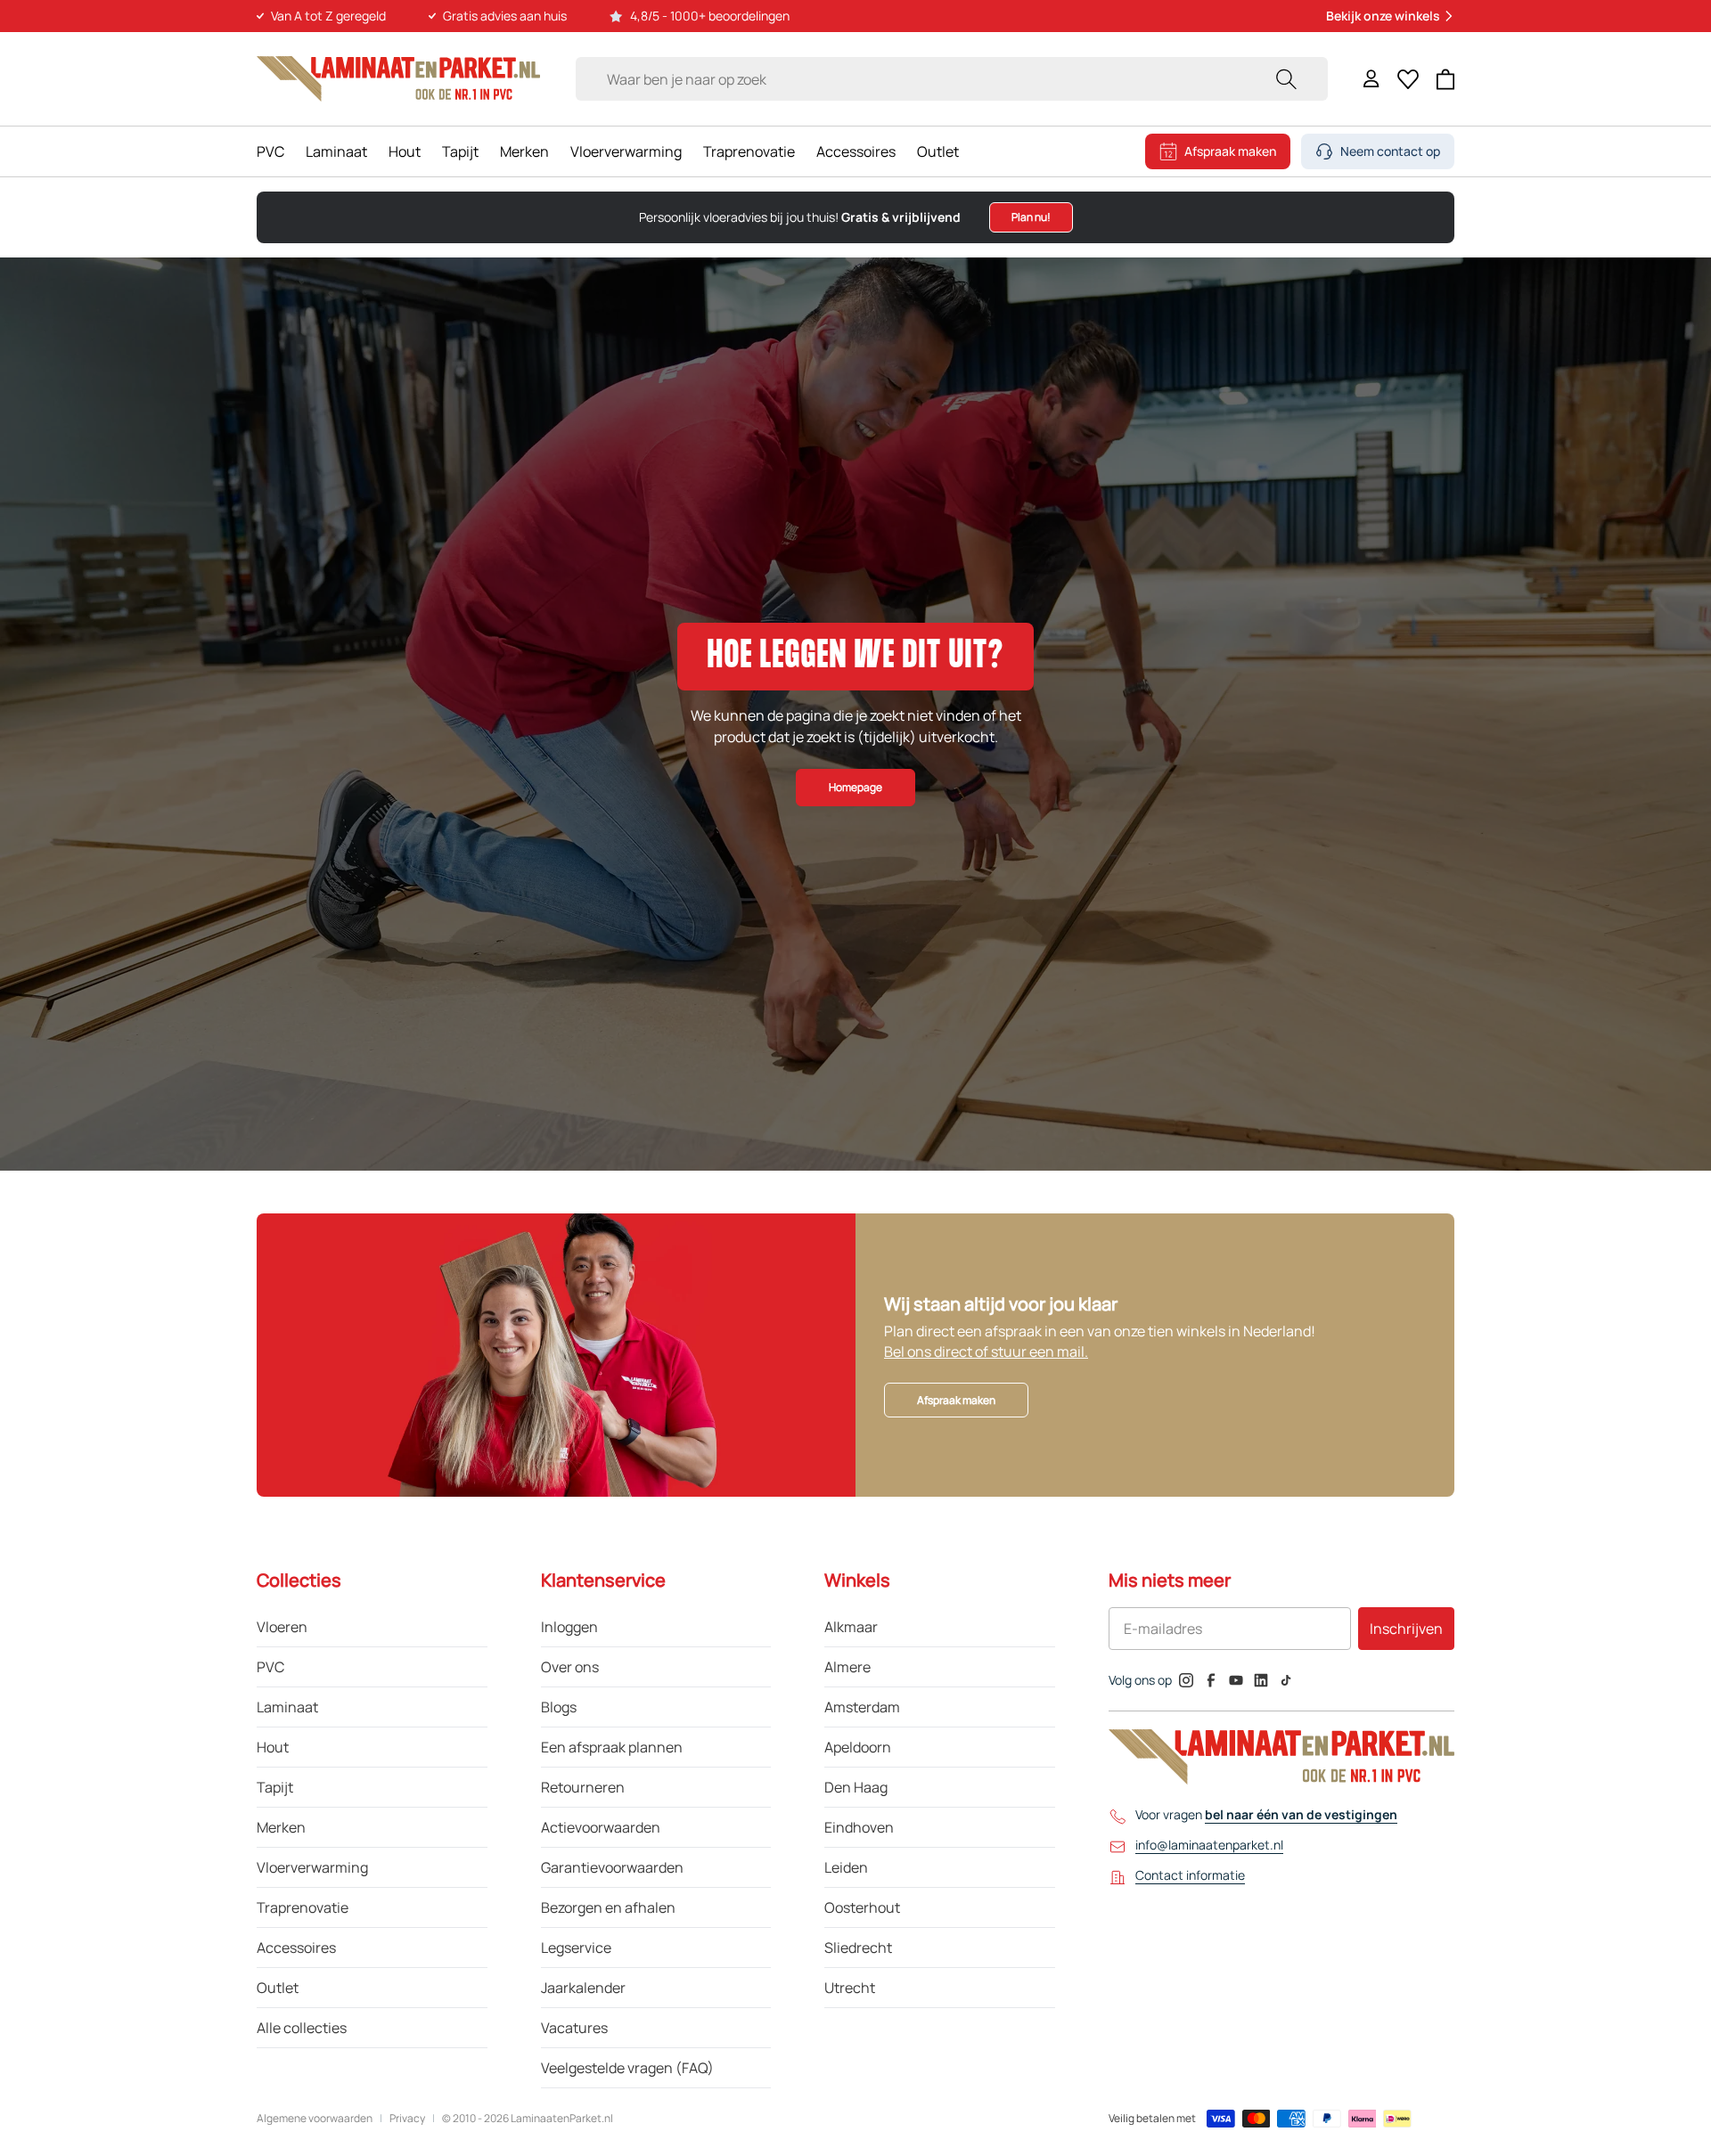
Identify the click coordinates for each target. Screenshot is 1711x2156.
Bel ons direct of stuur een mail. (986, 1352)
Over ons (570, 1667)
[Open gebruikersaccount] (1371, 79)
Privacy (407, 2119)
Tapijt (460, 151)
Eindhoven (859, 1827)
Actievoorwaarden (601, 1827)
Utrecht (850, 1988)
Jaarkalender (583, 1988)
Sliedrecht (858, 1948)
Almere (847, 1667)
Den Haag (856, 1787)
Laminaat (336, 151)
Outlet (938, 151)
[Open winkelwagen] (1446, 79)
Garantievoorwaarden (612, 1867)
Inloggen (569, 1627)
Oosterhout (862, 1907)
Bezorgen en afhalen (608, 1907)
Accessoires (856, 151)
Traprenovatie (749, 151)
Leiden (846, 1867)
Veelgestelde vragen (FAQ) (627, 2068)
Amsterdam (862, 1707)
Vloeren (282, 1627)
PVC (270, 151)
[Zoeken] (1286, 79)
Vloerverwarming (626, 151)
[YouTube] (1236, 1680)
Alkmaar (851, 1627)
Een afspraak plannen (612, 1747)
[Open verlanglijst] (1408, 79)
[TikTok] (1286, 1680)
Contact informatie (1190, 1875)
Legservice (576, 1948)
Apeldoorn (858, 1747)
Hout (405, 151)
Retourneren (583, 1787)
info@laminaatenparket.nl (1209, 1845)
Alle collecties (302, 2028)
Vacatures (574, 2028)
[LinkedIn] (1261, 1680)
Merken (524, 151)
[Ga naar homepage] (398, 79)
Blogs (559, 1707)
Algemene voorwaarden (315, 2119)
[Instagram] (1186, 1680)
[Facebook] (1211, 1680)
